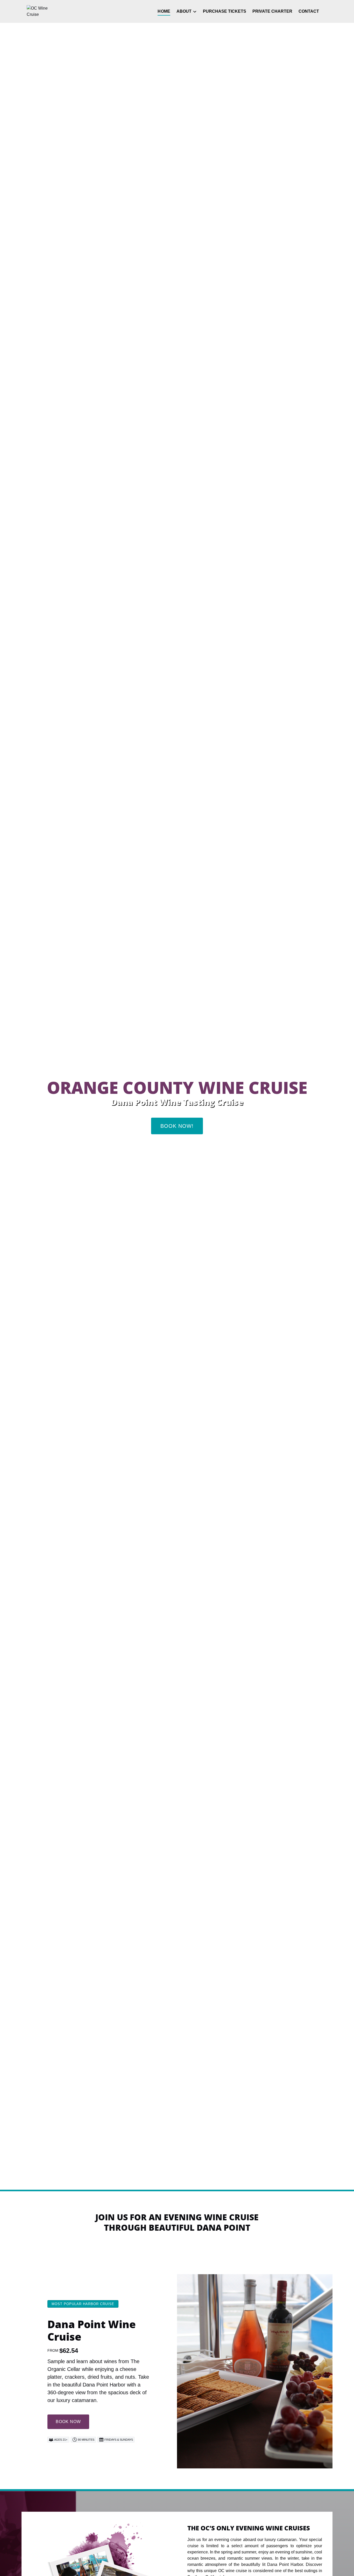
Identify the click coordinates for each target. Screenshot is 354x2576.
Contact (309, 11)
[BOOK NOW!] (177, 1110)
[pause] (174, 2181)
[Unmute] (180, 2181)
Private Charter (272, 11)
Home (164, 11)
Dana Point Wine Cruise (92, 2330)
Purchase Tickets (225, 11)
